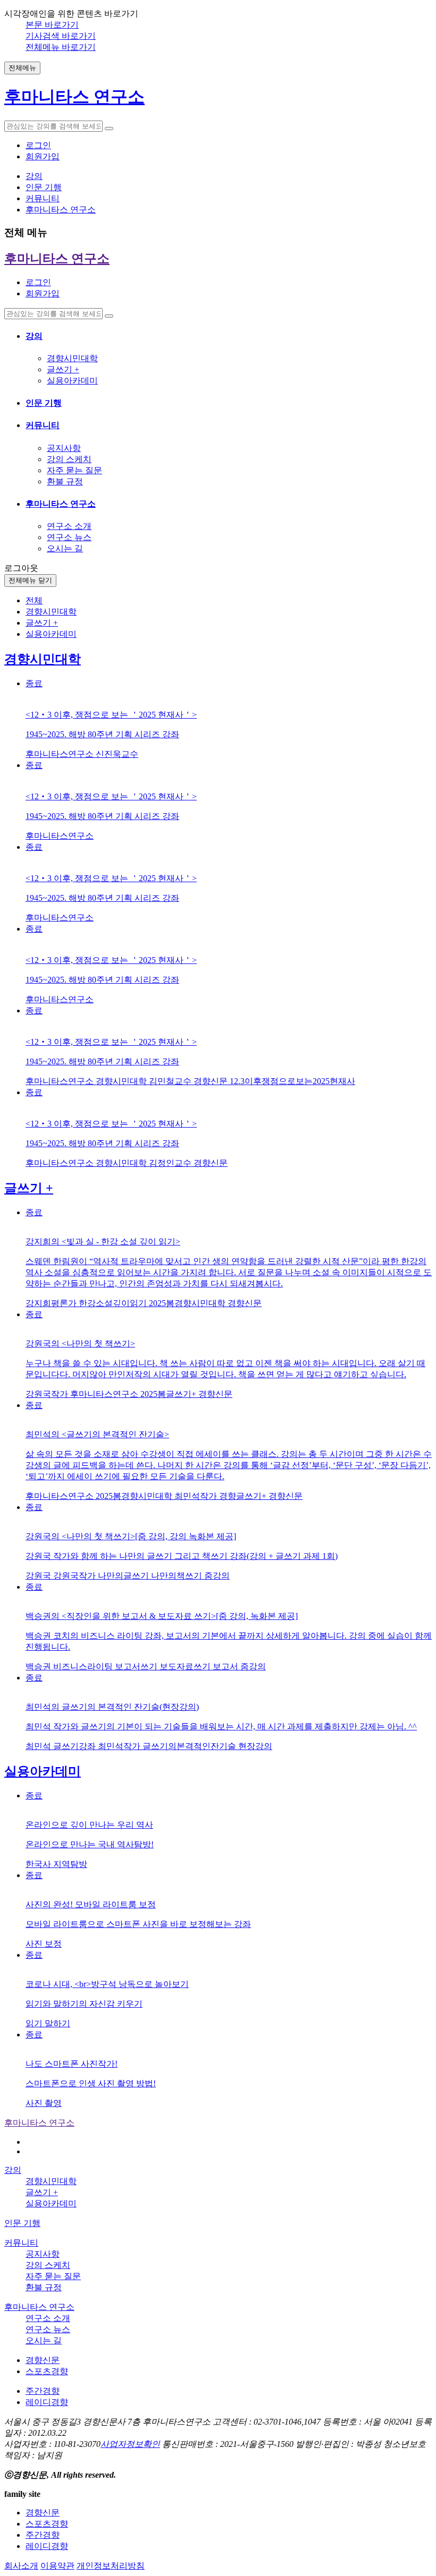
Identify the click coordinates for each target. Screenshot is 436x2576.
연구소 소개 (69, 526)
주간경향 (43, 2391)
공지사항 (64, 448)
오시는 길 (65, 548)
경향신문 (43, 2360)
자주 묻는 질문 (74, 470)
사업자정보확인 (130, 2444)
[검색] (109, 129)
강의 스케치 (69, 459)
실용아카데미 (72, 381)
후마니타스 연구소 (61, 504)
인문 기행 (44, 403)
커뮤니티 (43, 425)
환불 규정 (65, 481)
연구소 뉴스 (69, 537)
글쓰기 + (63, 369)
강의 (34, 336)
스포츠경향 (47, 2371)
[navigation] (218, 407)
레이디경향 (47, 2402)
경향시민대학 (72, 358)
